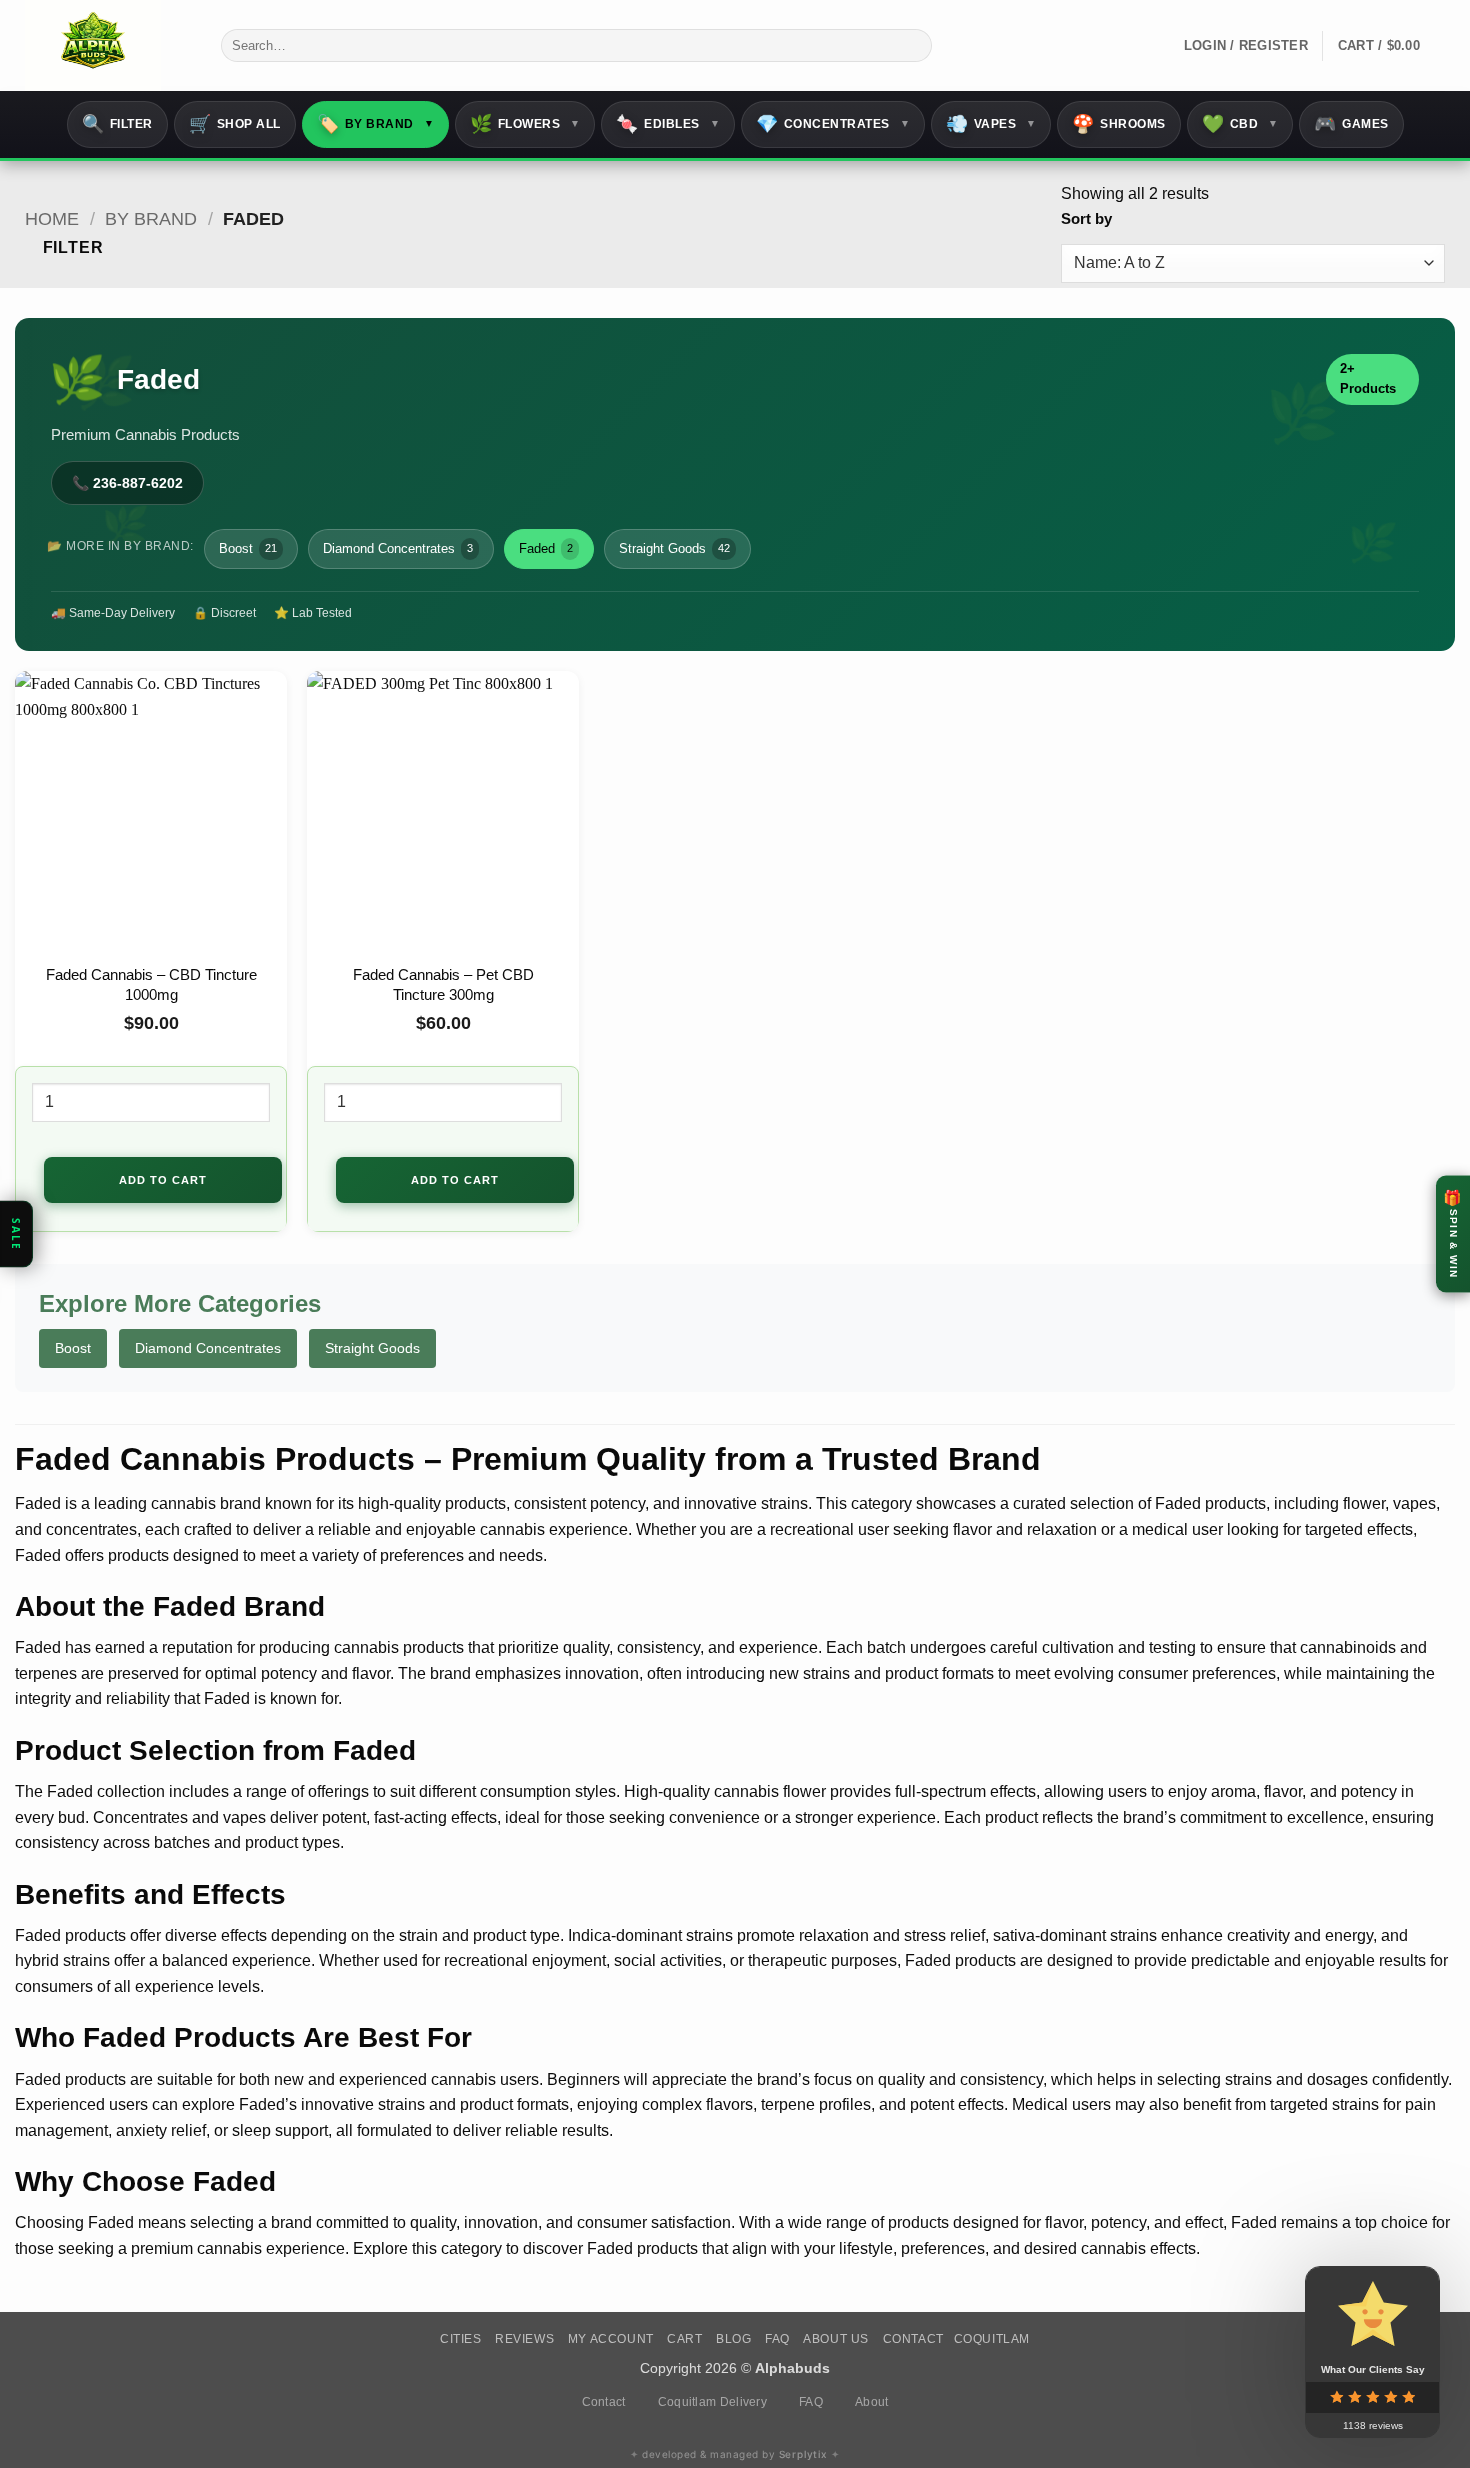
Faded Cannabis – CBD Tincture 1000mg (151, 984)
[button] (1391, 46)
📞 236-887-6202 (127, 483)
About (872, 2402)
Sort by (1086, 218)
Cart (684, 2339)
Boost (248, 548)
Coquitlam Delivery (712, 2402)
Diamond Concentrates (398, 548)
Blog (733, 2339)
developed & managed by (735, 2454)
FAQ (777, 2339)
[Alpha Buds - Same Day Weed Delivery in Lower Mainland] (108, 45)
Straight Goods (674, 548)
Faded (546, 548)
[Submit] (913, 46)
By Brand (151, 218)
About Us (836, 2339)
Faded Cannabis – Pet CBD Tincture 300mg (443, 984)
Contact (913, 2339)
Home (52, 218)
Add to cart (163, 1180)
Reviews (524, 2339)
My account (611, 2339)
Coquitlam (992, 2339)
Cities (461, 2339)
